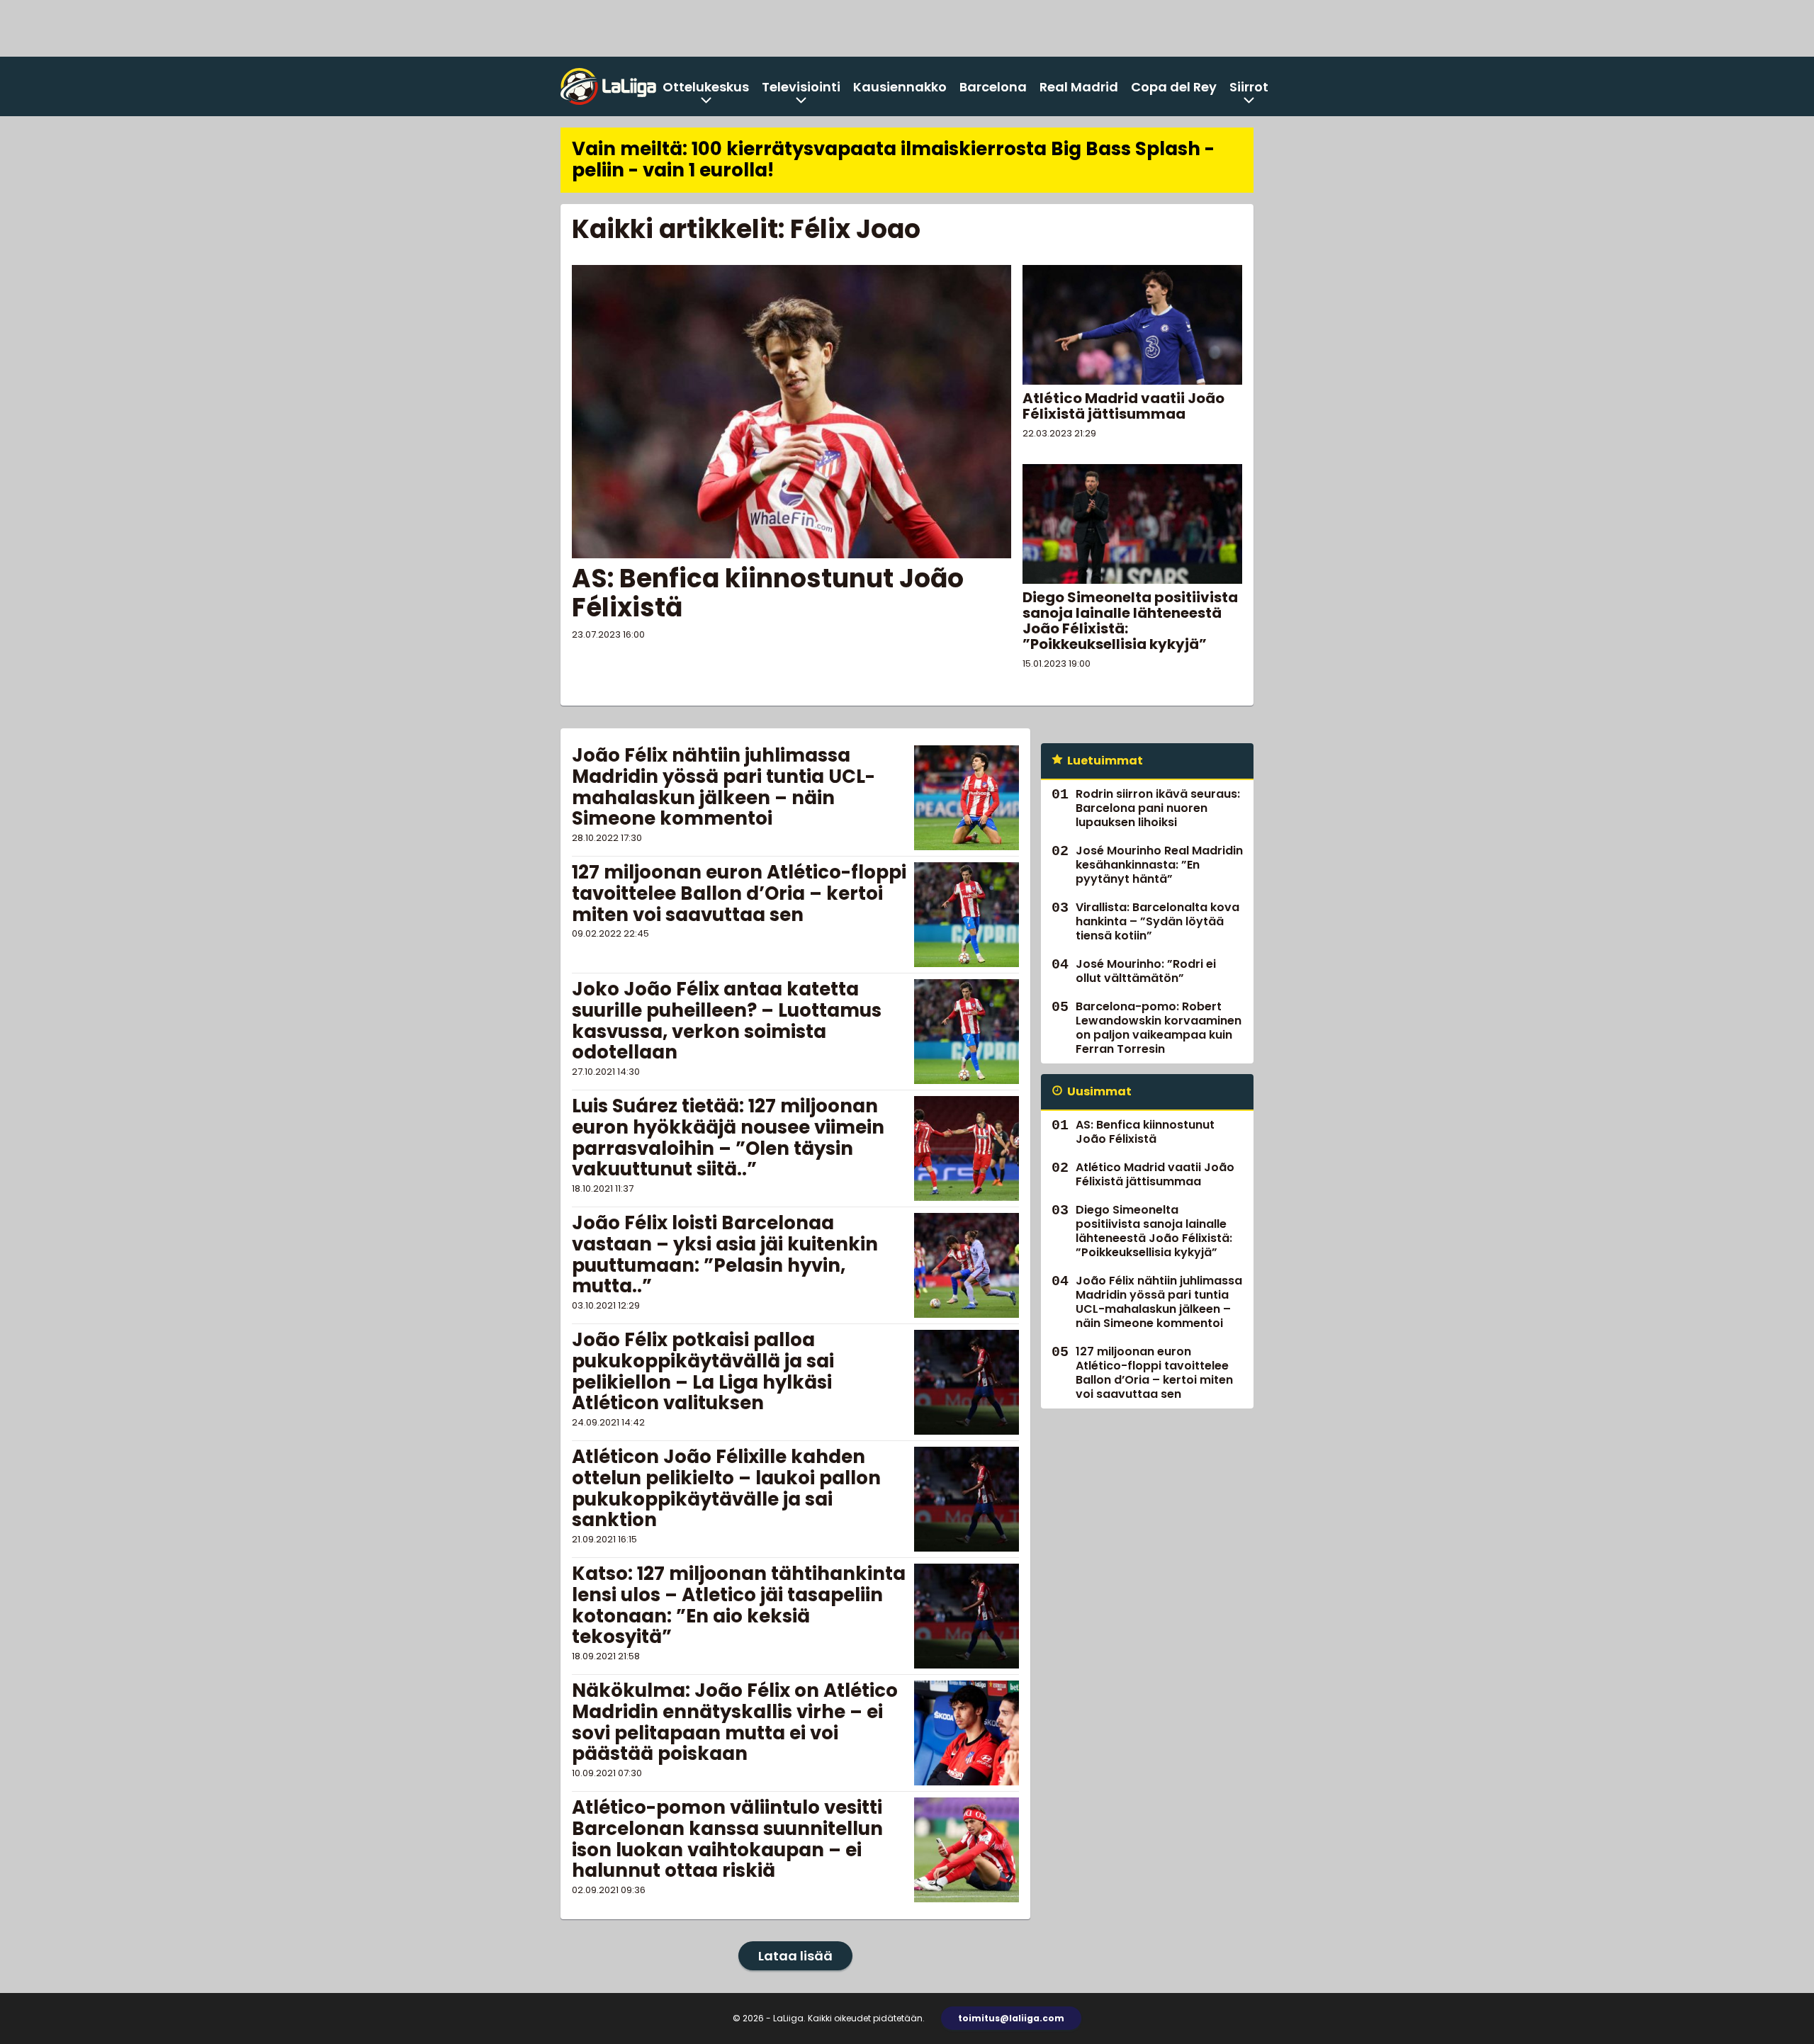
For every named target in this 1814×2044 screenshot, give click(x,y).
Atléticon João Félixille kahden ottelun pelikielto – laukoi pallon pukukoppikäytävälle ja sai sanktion (726, 1489)
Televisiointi (801, 87)
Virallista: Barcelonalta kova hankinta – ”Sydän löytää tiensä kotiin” (1157, 921)
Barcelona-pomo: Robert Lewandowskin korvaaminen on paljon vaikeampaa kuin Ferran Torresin (1159, 1028)
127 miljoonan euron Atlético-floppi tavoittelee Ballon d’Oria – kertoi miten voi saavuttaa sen (739, 893)
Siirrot (1249, 87)
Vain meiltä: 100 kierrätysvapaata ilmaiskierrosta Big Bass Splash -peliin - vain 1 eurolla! (893, 159)
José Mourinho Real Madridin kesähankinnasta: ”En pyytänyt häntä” (1159, 865)
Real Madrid (1079, 87)
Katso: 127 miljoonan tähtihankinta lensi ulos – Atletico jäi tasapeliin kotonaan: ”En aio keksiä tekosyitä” (739, 1605)
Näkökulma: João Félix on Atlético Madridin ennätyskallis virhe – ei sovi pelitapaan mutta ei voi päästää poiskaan (735, 1722)
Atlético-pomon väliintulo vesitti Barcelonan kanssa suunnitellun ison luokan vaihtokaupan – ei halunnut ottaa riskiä (727, 1839)
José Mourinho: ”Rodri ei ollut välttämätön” (1146, 971)
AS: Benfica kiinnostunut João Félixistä (768, 593)
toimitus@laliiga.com (1011, 2018)
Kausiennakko (900, 87)
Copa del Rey (1174, 87)
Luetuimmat (1105, 761)
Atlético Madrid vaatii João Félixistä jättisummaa (1123, 406)
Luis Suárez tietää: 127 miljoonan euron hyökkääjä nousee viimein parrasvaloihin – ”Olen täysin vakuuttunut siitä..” (728, 1138)
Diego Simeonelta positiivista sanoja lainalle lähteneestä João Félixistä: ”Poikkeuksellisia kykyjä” (1130, 621)
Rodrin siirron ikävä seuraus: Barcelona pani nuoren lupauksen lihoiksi (1158, 808)
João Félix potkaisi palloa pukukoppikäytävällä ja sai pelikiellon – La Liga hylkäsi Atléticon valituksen (703, 1372)
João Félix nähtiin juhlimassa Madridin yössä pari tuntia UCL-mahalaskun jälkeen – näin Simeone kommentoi (723, 787)
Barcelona (993, 87)
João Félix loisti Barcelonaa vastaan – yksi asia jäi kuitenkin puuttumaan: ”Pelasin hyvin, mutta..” (725, 1255)
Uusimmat (1099, 1091)
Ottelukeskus (706, 87)
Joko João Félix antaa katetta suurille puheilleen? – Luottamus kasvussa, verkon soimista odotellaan (727, 1021)
